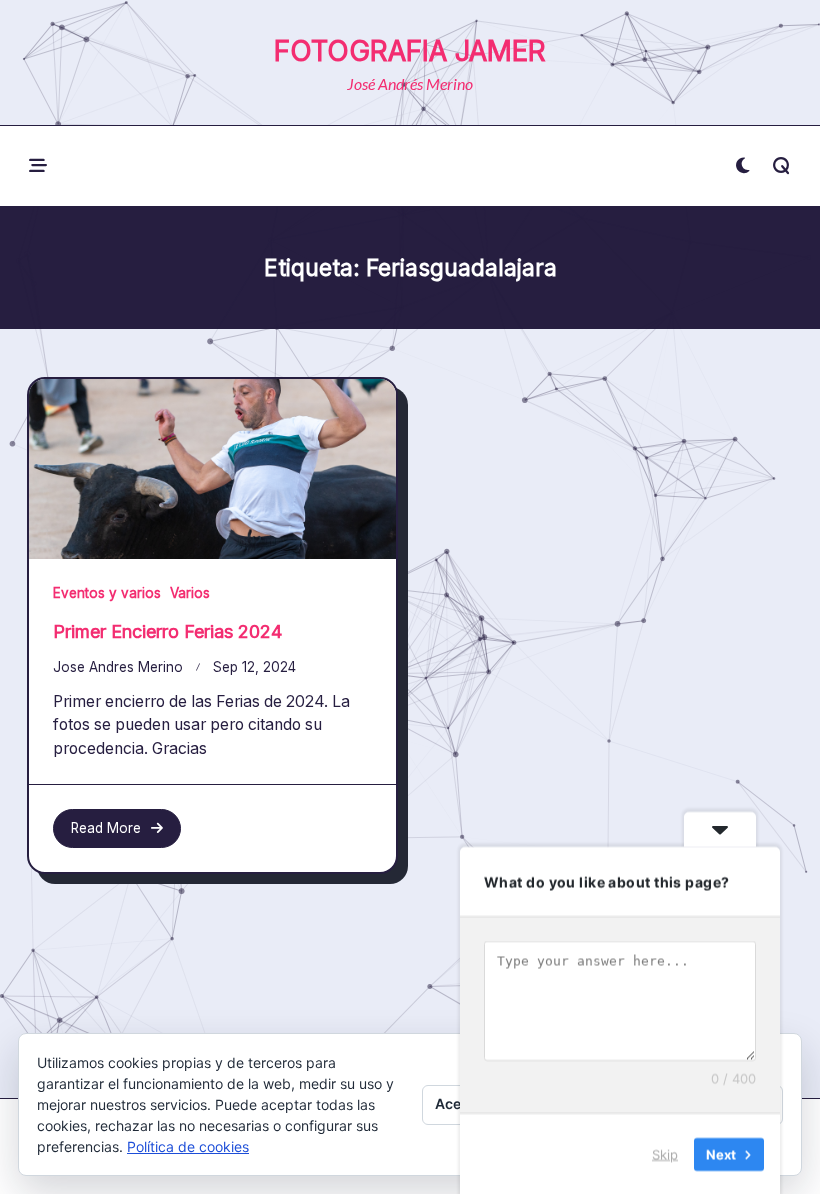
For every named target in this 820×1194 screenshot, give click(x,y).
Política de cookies (188, 1146)
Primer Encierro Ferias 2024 (167, 631)
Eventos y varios (107, 593)
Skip (665, 1153)
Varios (190, 593)
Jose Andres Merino (118, 667)
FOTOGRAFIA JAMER (410, 51)
